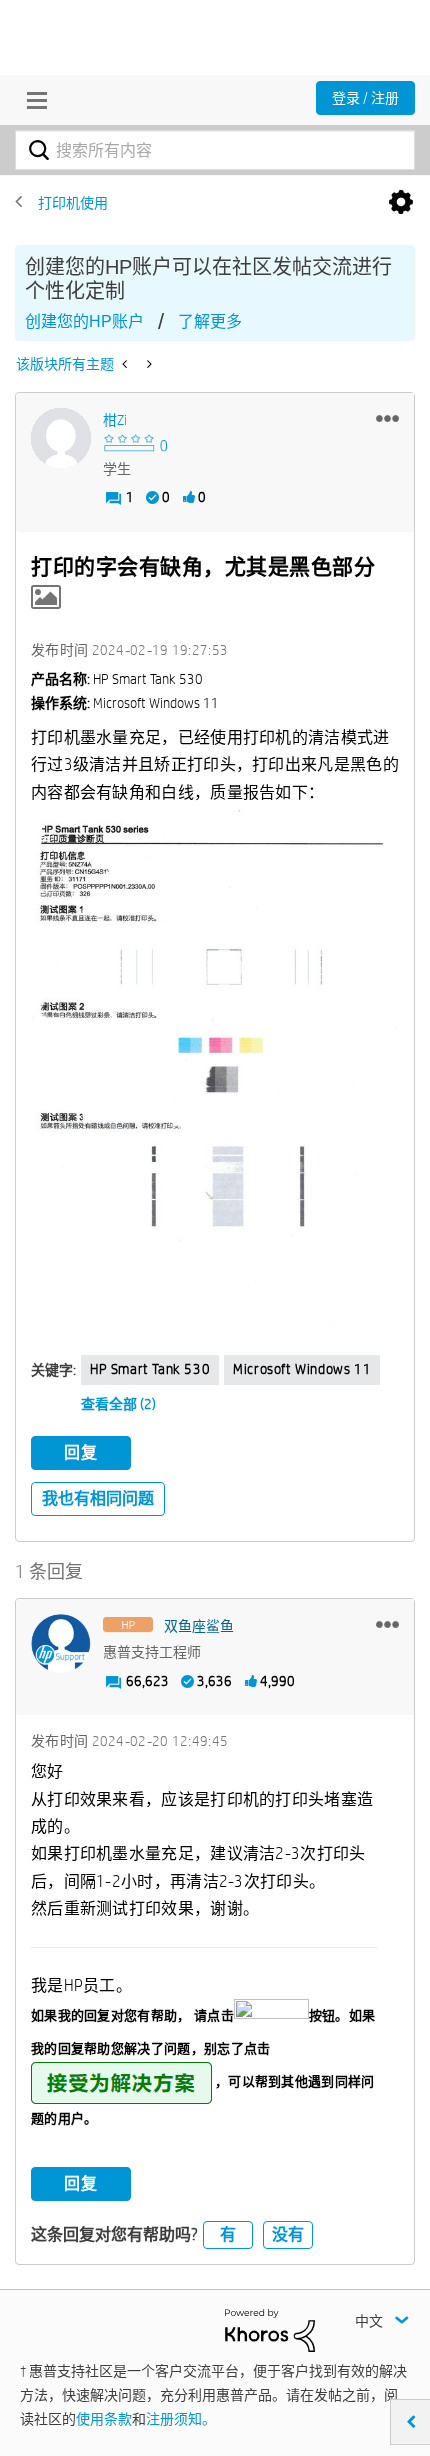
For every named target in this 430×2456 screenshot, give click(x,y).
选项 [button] (401, 203)
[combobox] (215, 150)
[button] (387, 418)
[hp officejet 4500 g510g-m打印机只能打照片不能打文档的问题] (126, 364)
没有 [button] (288, 2234)
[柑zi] (61, 438)
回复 (81, 1452)
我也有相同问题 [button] (98, 1498)
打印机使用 (73, 203)
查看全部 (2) (118, 1404)
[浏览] (32, 100)
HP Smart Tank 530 (150, 1369)
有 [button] (228, 2234)
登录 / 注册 (365, 98)
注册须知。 (181, 2419)
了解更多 (210, 321)
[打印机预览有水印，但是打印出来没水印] (147, 364)
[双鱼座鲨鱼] (61, 1644)
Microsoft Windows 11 (302, 1369)
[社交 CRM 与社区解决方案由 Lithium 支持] (270, 2329)
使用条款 (104, 2419)
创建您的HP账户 (84, 321)
